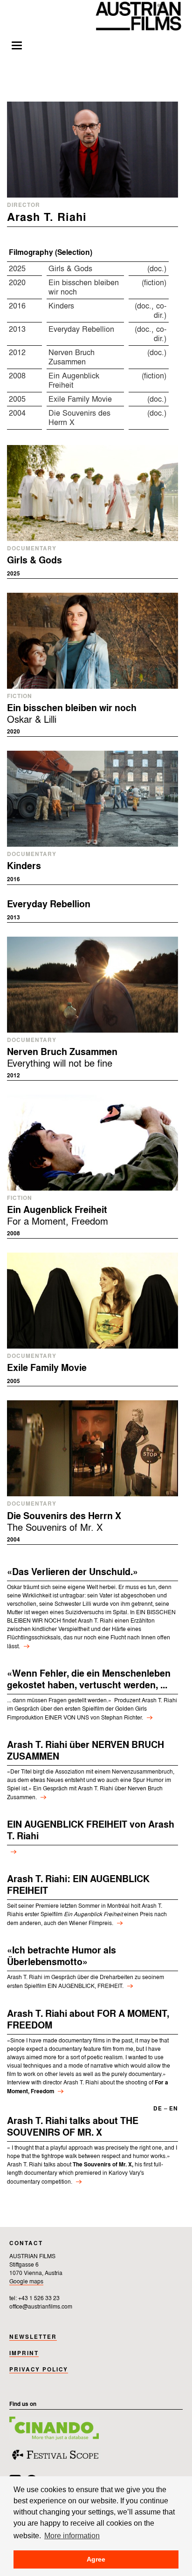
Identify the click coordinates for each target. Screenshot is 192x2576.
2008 (17, 376)
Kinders (61, 306)
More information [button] (72, 2535)
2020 (17, 283)
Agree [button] (96, 2559)
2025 (17, 269)
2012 (17, 353)
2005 (17, 400)
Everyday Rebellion (81, 330)
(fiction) (154, 283)
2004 (17, 414)
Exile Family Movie (80, 400)
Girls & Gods (70, 269)
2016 (17, 306)
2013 (17, 330)
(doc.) (157, 269)
